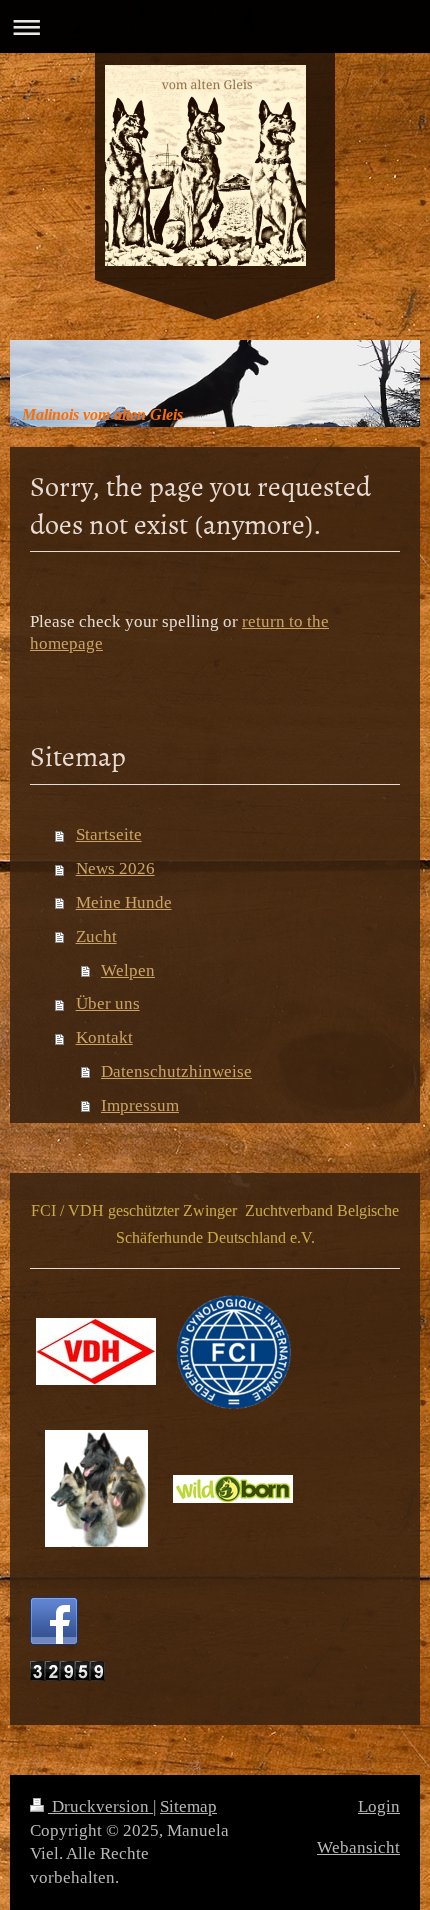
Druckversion (100, 1806)
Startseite (109, 834)
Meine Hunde (124, 902)
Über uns (108, 1003)
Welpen (128, 970)
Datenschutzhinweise (176, 1071)
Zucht (96, 936)
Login (379, 1806)
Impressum (140, 1105)
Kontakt (104, 1037)
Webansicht (358, 1847)
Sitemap (188, 1806)
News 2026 (115, 868)
